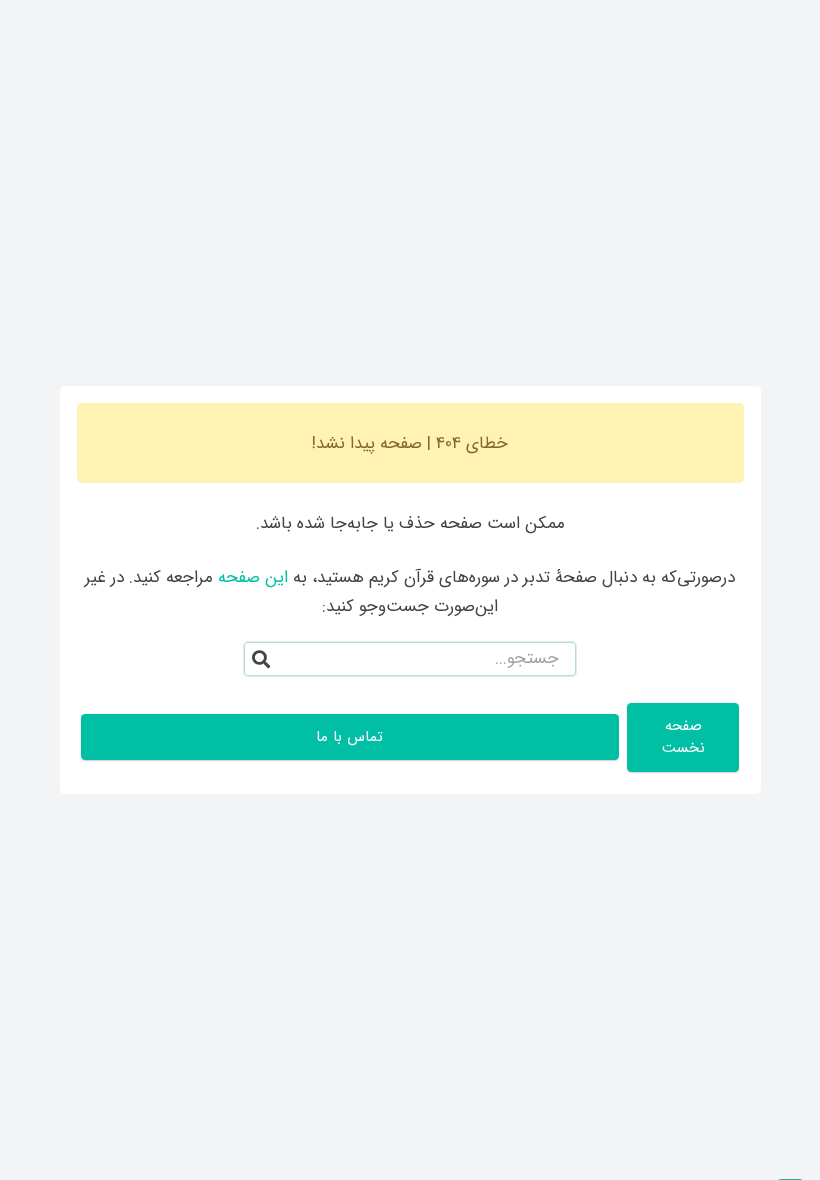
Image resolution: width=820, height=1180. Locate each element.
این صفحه (253, 577)
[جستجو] (261, 659)
